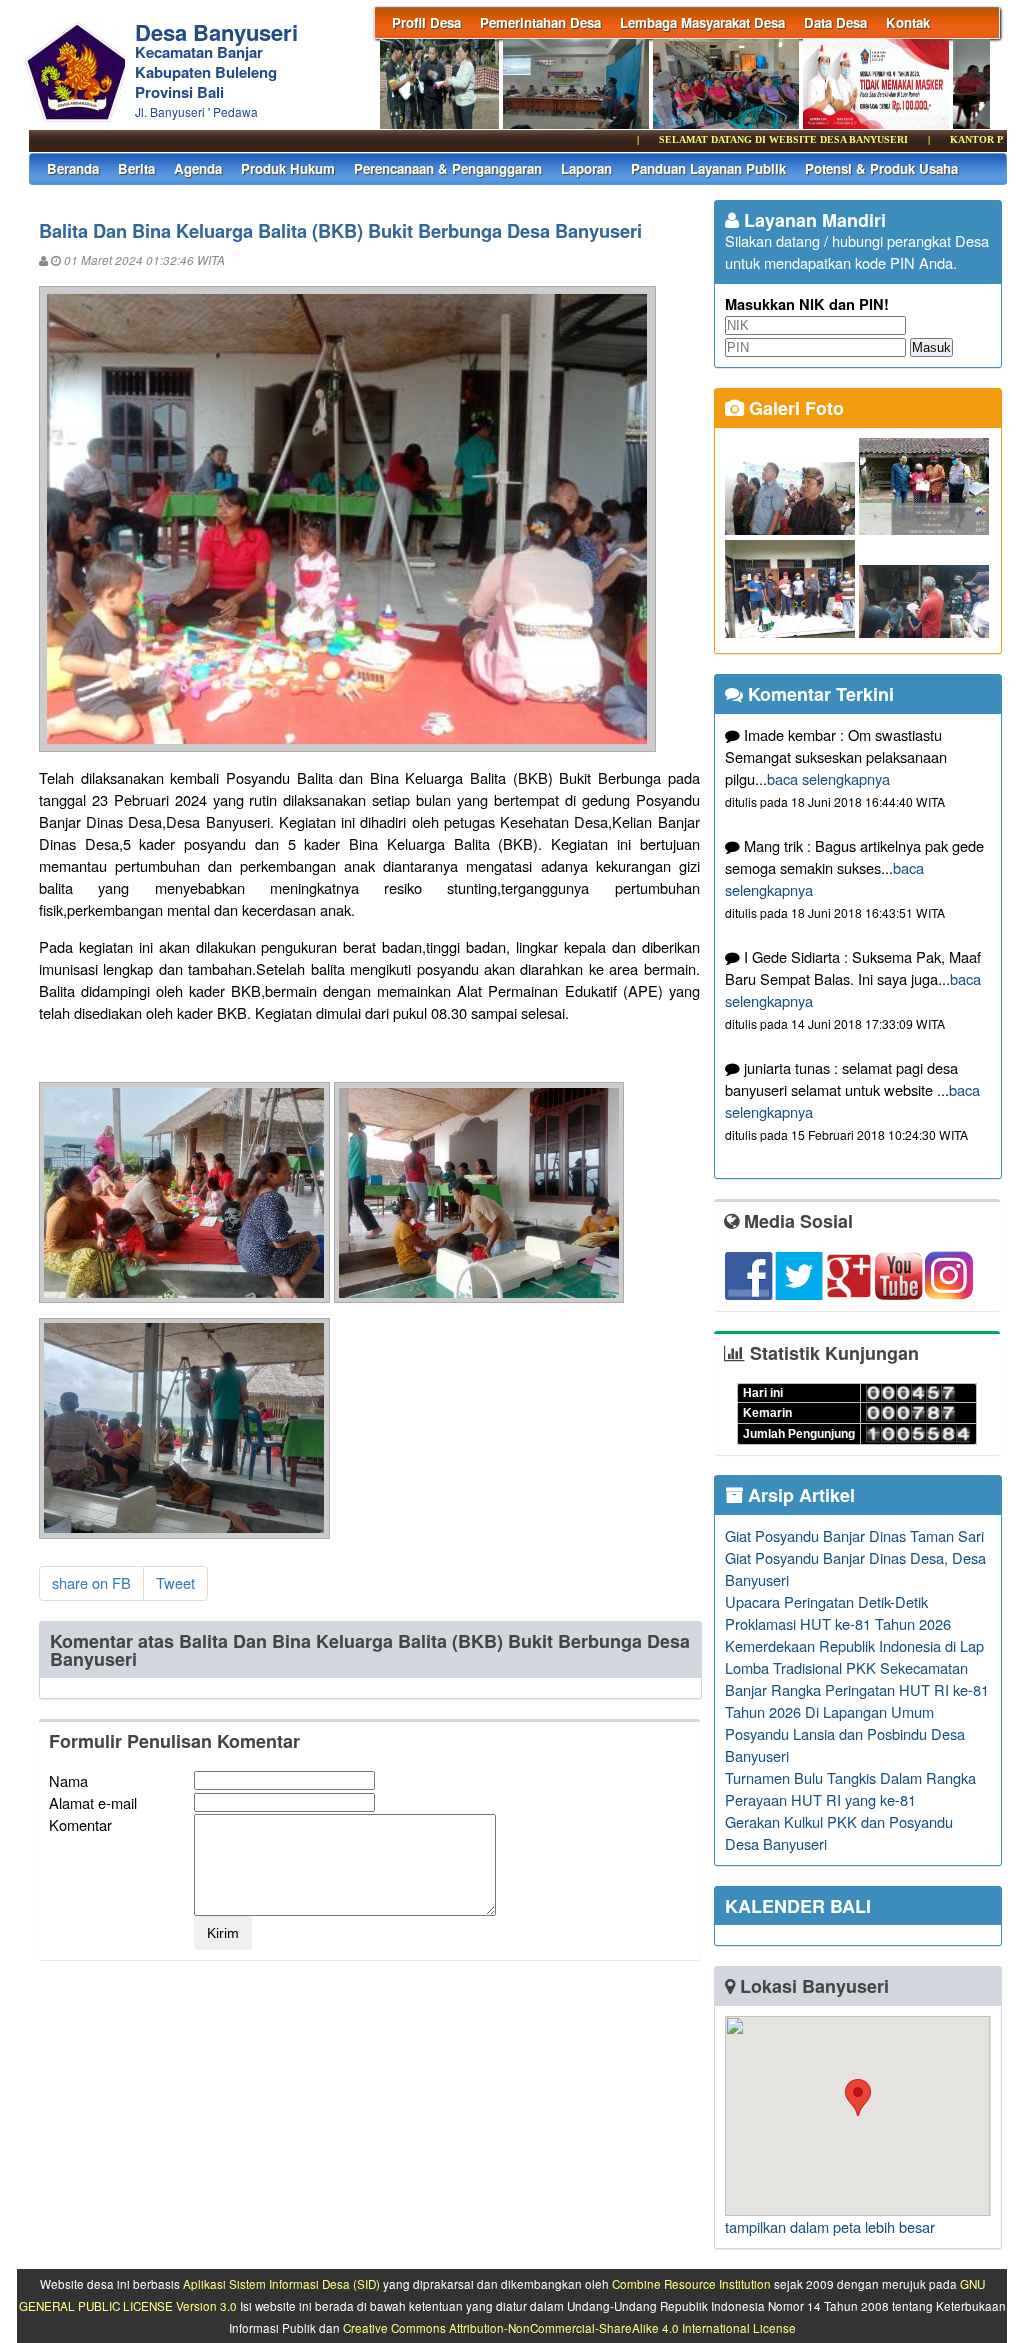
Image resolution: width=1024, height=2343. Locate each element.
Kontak (908, 22)
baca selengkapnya (828, 778)
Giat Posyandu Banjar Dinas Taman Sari (854, 1535)
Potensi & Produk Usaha (881, 168)
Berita (136, 168)
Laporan (586, 168)
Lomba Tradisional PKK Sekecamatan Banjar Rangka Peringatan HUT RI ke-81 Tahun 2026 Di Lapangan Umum (857, 1689)
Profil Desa (426, 22)
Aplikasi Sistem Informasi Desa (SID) (281, 2284)
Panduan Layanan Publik (708, 168)
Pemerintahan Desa (540, 22)
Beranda (73, 168)
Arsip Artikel (799, 1495)
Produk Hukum (288, 168)
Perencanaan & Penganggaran (448, 168)
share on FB (91, 1582)
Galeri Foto (794, 408)
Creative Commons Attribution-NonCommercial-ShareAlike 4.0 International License (569, 2328)
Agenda (198, 168)
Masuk (931, 347)
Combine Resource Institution (691, 2284)
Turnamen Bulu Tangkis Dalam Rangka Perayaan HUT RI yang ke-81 (850, 1788)
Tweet (175, 1582)
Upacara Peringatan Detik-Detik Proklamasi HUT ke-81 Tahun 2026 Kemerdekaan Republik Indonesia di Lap (854, 1623)
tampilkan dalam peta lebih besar (830, 2226)
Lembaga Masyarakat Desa (702, 22)
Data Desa (835, 22)
